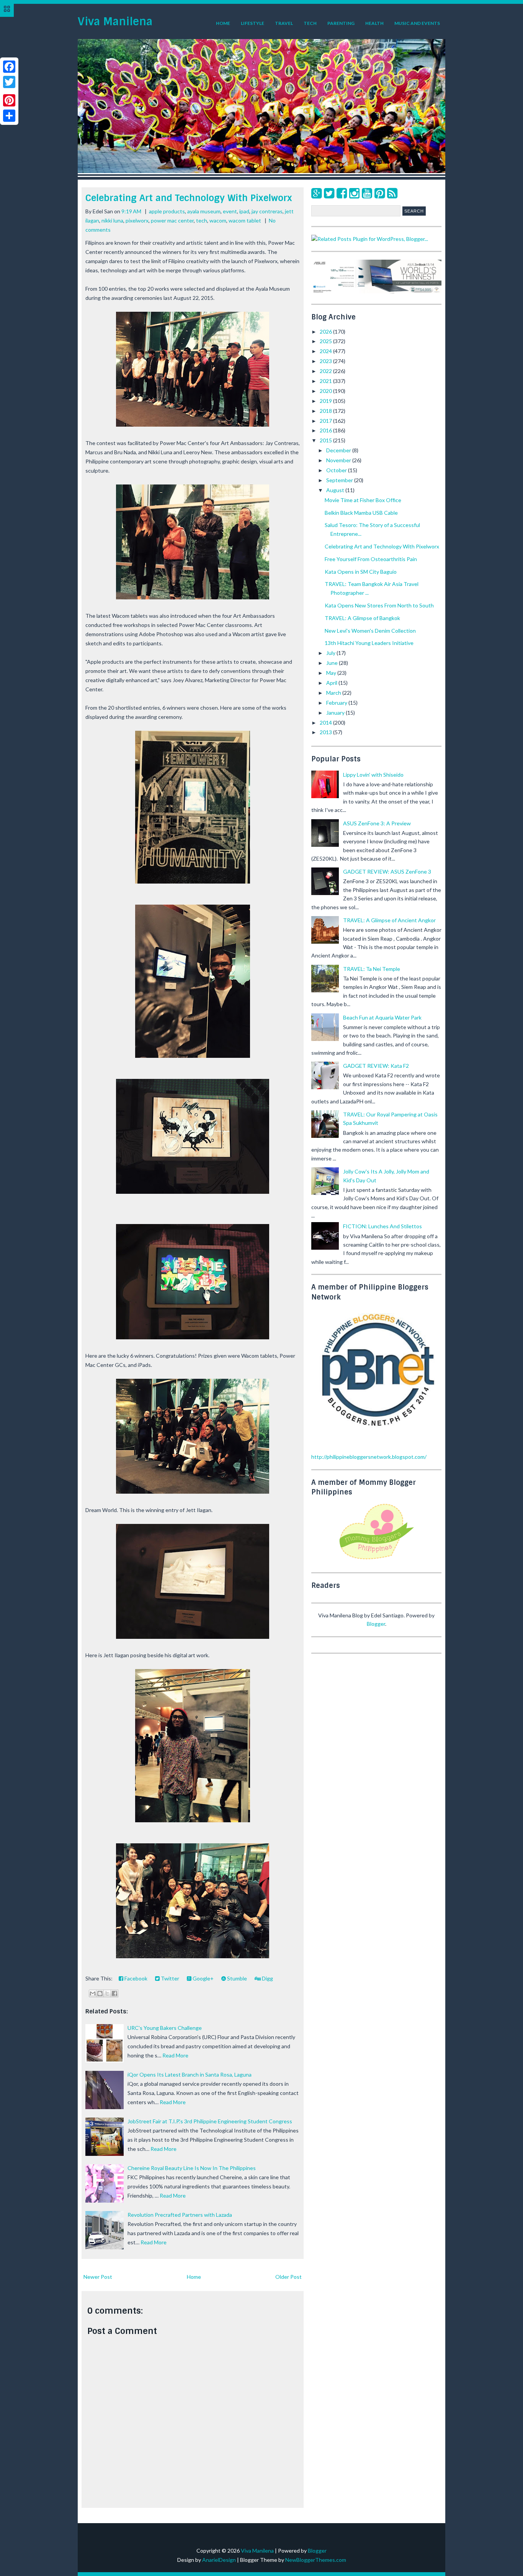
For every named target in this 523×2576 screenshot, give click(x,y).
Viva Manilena (115, 22)
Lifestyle (253, 23)
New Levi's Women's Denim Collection (370, 631)
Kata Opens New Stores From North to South (379, 605)
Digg (267, 1978)
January (336, 713)
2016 (326, 430)
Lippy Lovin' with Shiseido (373, 775)
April (332, 683)
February (337, 703)
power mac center (172, 220)
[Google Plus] (316, 193)
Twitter (169, 1978)
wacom (218, 220)
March (334, 693)
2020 (326, 391)
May (332, 673)
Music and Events (417, 23)
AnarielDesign (219, 2560)
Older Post (288, 2277)
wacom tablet (245, 220)
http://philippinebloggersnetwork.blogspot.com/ (369, 1457)
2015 (326, 440)
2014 (326, 723)
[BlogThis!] (100, 1993)
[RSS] (392, 193)
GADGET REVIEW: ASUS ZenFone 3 (387, 871)
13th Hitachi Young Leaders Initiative (369, 643)
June (333, 663)
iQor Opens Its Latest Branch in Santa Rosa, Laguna (190, 2074)
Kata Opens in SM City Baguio (361, 572)
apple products (167, 211)
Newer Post (98, 2277)
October (337, 470)
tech (202, 220)
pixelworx (137, 220)
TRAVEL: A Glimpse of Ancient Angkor (389, 920)
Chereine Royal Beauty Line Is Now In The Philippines (192, 2168)
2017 (326, 421)
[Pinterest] (380, 193)
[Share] (9, 116)
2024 (326, 351)
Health (374, 23)
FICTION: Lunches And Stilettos (382, 1226)
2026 (326, 331)
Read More (175, 2055)
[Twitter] (329, 193)
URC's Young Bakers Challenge (165, 2028)
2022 (326, 371)
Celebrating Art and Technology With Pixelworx (189, 198)
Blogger (376, 1624)
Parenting (341, 23)
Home (223, 23)
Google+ (203, 1978)
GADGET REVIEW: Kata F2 (376, 1066)
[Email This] (93, 1993)
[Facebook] (342, 193)
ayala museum (204, 211)
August (336, 490)
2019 (326, 401)
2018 (326, 411)
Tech (310, 23)
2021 (326, 381)
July (331, 653)
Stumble (236, 1978)
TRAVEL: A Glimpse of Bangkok (362, 618)
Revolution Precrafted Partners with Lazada (180, 2215)
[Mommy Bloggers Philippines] (376, 1560)
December (339, 450)
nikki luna (112, 220)
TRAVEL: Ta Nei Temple (372, 969)
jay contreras (267, 211)
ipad (244, 211)
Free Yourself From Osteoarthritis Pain (371, 559)
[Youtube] (367, 193)
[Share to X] (107, 1993)
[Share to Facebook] (114, 1993)
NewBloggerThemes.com (316, 2560)
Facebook (135, 1978)
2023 (326, 361)
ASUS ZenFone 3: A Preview (377, 823)
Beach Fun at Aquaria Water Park (382, 1017)
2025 (326, 341)
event (230, 211)
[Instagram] (354, 193)
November (339, 460)
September (340, 480)
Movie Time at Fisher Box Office (363, 500)
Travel (284, 23)
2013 (326, 732)
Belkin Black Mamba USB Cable (361, 513)
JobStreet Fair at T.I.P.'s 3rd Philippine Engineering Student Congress (210, 2121)
